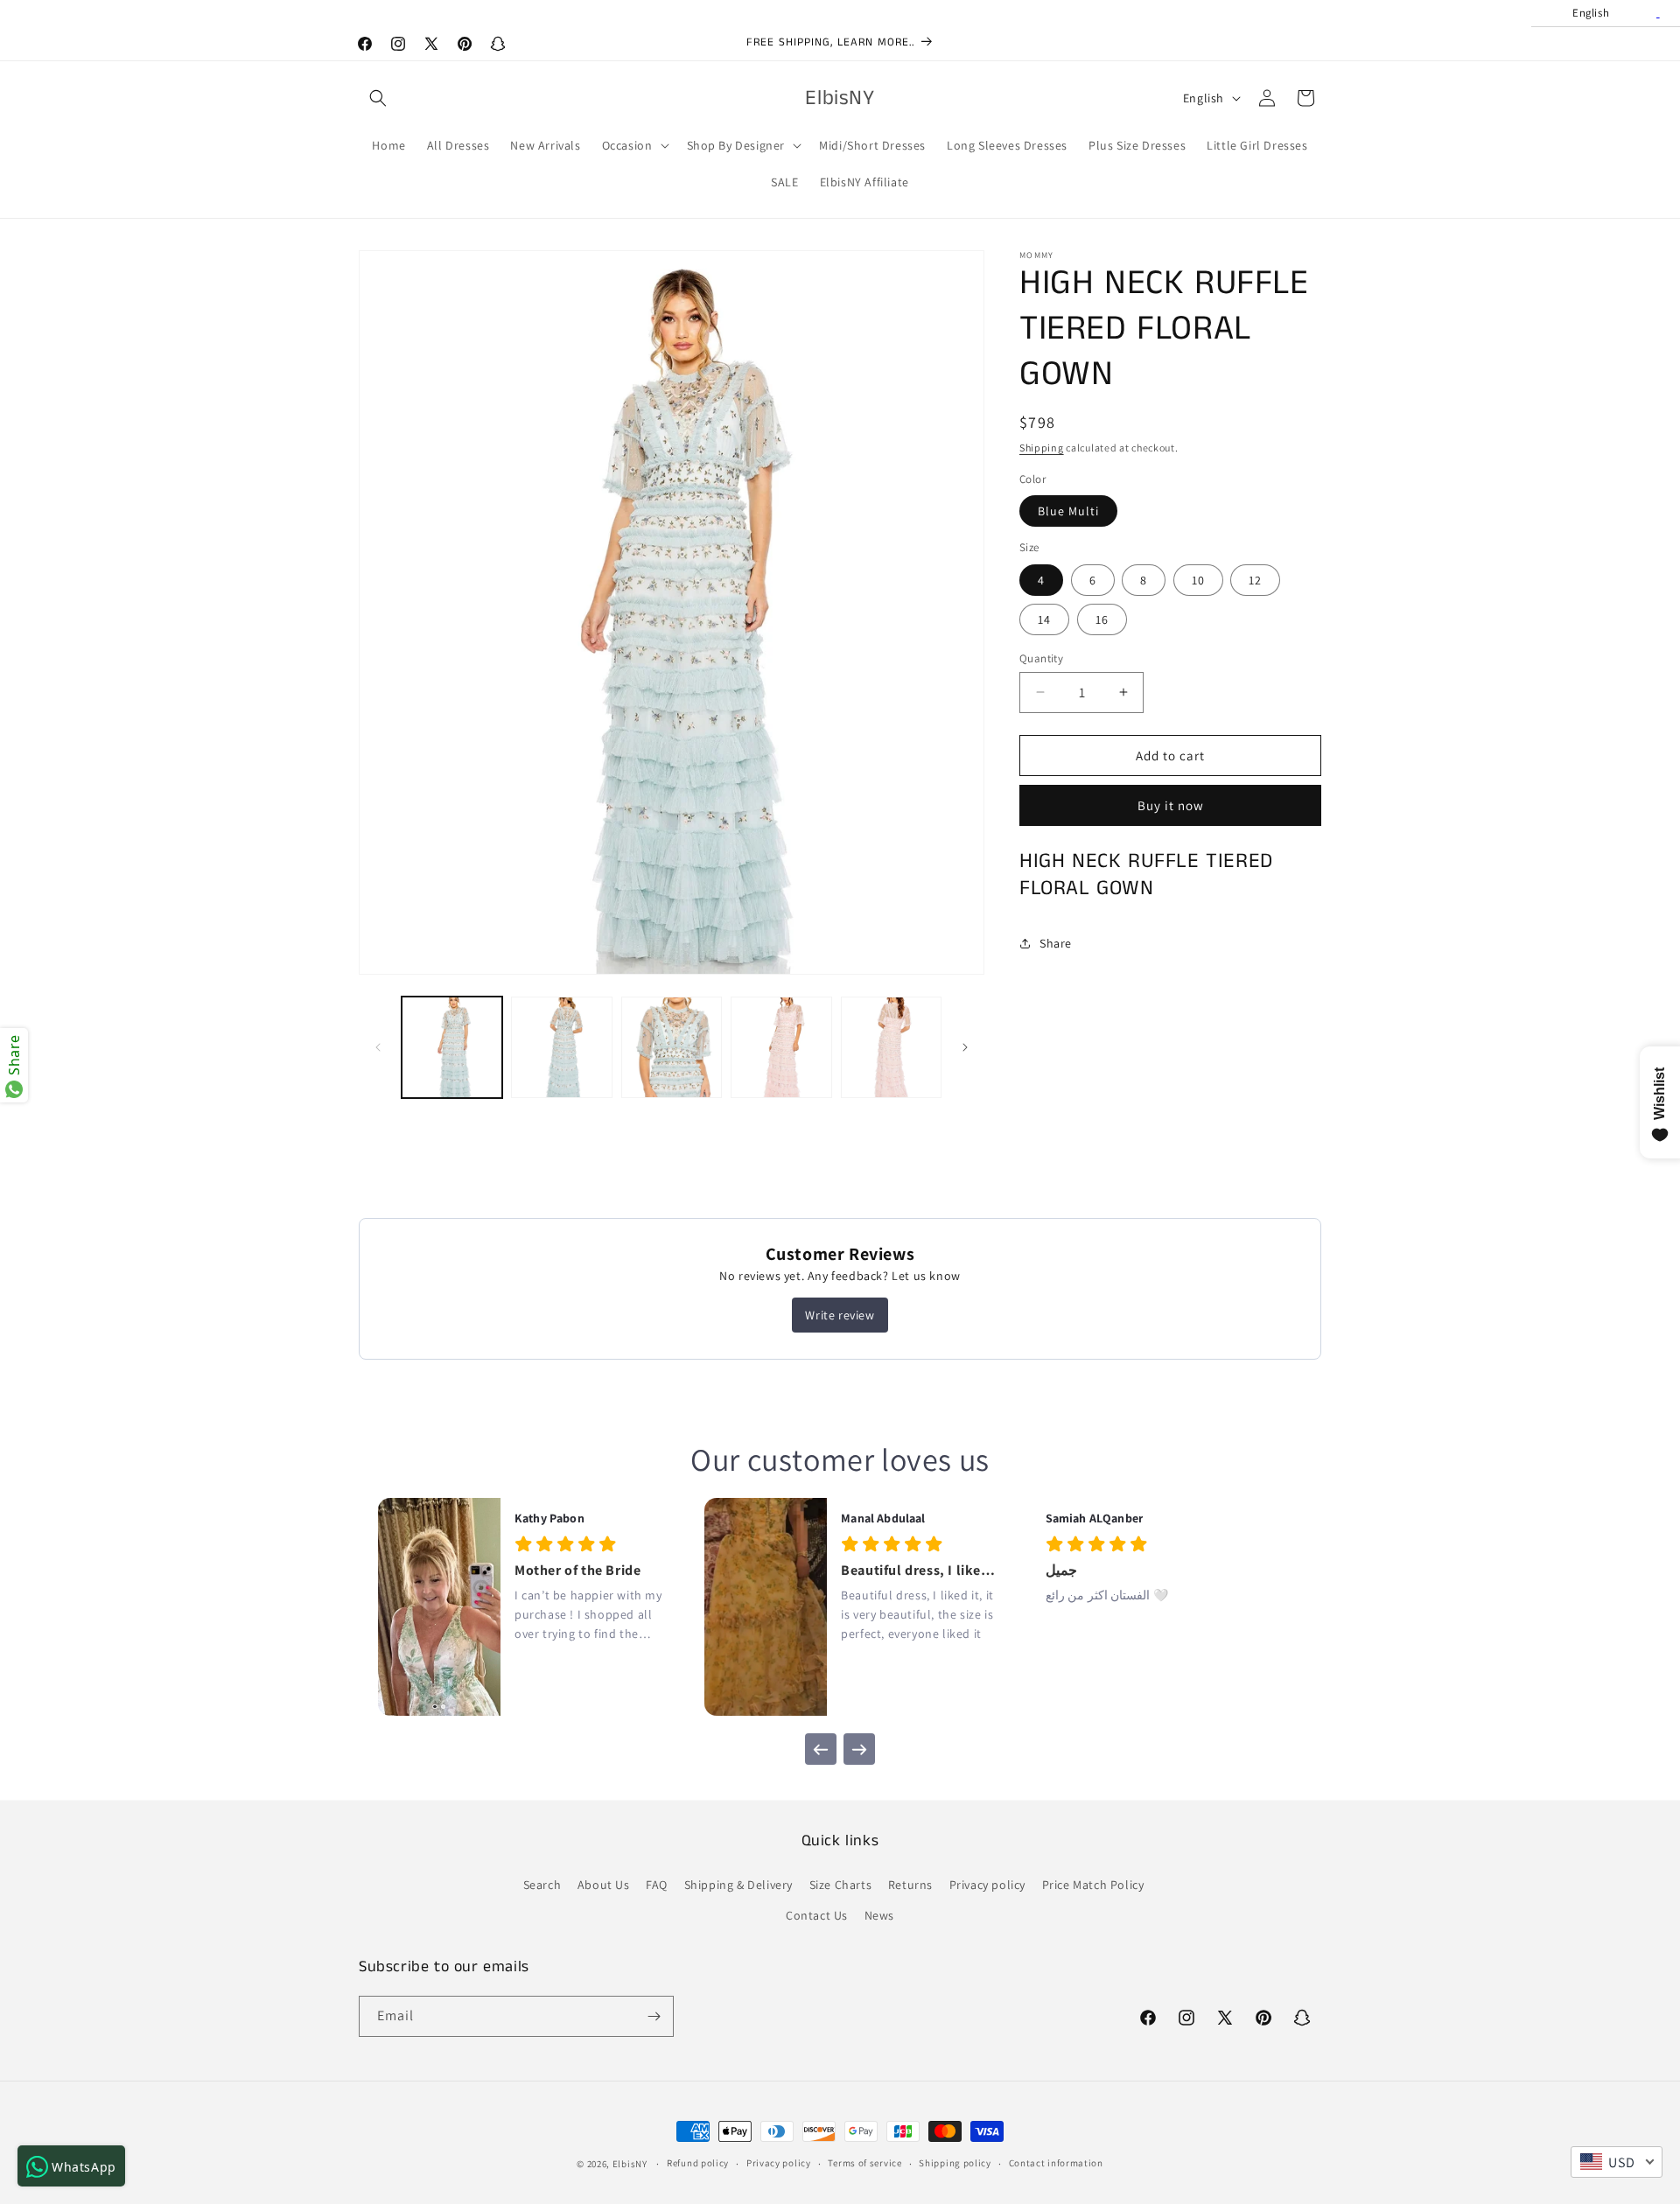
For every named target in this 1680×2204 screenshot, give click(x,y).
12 (1255, 579)
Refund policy (698, 2163)
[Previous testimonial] (821, 1749)
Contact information (1056, 2163)
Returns (910, 1885)
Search (542, 1885)
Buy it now (1171, 805)
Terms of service (864, 2163)
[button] (378, 98)
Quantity (1041, 658)
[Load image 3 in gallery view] (672, 1047)
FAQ (657, 1885)
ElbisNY (630, 2164)
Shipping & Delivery (738, 1885)
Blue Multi (1068, 511)
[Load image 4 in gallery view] (781, 1047)
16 (1102, 619)
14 (1044, 619)
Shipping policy (955, 2163)
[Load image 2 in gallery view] (561, 1047)
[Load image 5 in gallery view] (891, 1047)
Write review (840, 1315)
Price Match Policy (1093, 1885)
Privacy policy (987, 1885)
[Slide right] (965, 1047)
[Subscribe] (654, 2016)
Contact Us (817, 1915)
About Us (604, 1885)
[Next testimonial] (859, 1749)
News (879, 1915)
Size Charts (841, 1885)
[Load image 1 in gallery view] (452, 1047)
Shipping (1042, 448)
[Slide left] (378, 1047)
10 (1198, 579)
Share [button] (1056, 943)
